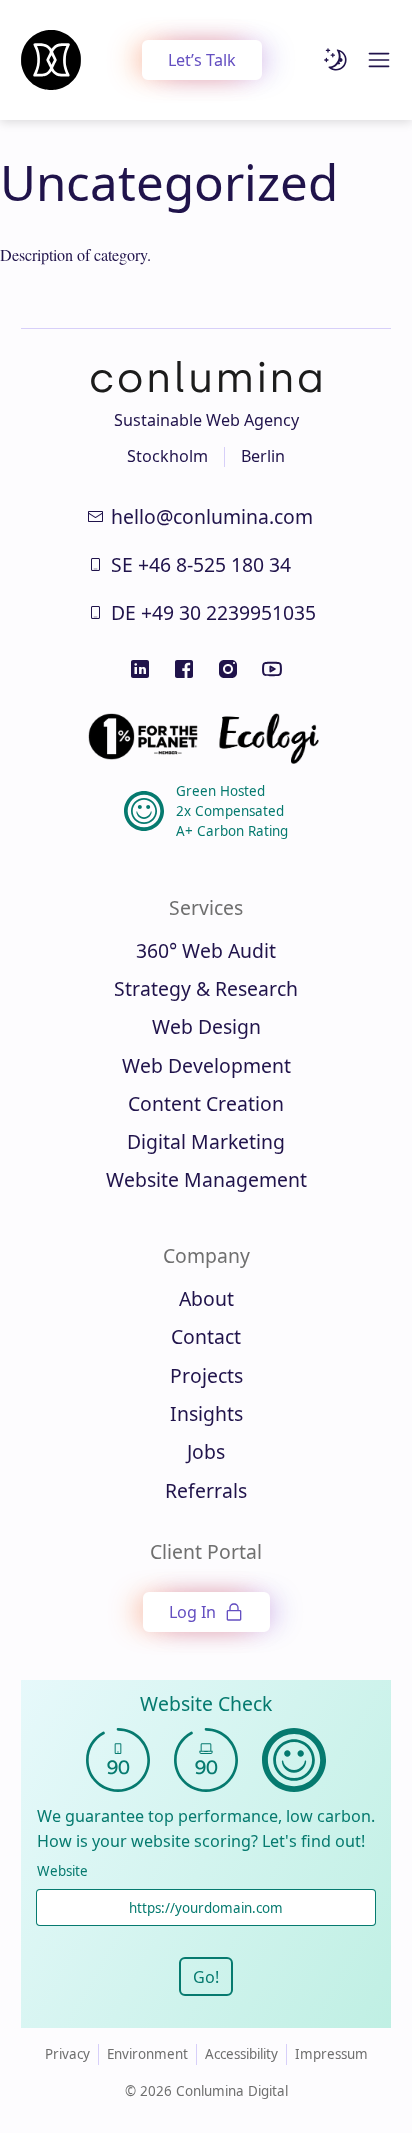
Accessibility (241, 2054)
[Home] (51, 60)
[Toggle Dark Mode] (336, 60)
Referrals (206, 1490)
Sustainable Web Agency (206, 420)
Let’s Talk (202, 60)
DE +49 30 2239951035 (213, 612)
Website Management (206, 1179)
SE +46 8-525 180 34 (201, 564)
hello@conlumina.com (212, 516)
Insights (206, 1413)
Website (62, 1871)
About (206, 1298)
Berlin (263, 456)
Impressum (331, 2054)
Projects (206, 1375)
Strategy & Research (206, 988)
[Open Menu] (379, 60)
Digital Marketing (206, 1141)
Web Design (206, 1026)
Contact (206, 1336)
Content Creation (206, 1103)
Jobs (206, 1451)
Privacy (67, 2054)
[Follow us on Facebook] (184, 669)
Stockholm (167, 456)
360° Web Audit (206, 950)
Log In (192, 1612)
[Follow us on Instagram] (228, 669)
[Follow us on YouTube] (272, 669)
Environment (147, 2054)
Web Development (206, 1065)
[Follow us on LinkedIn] (140, 669)
